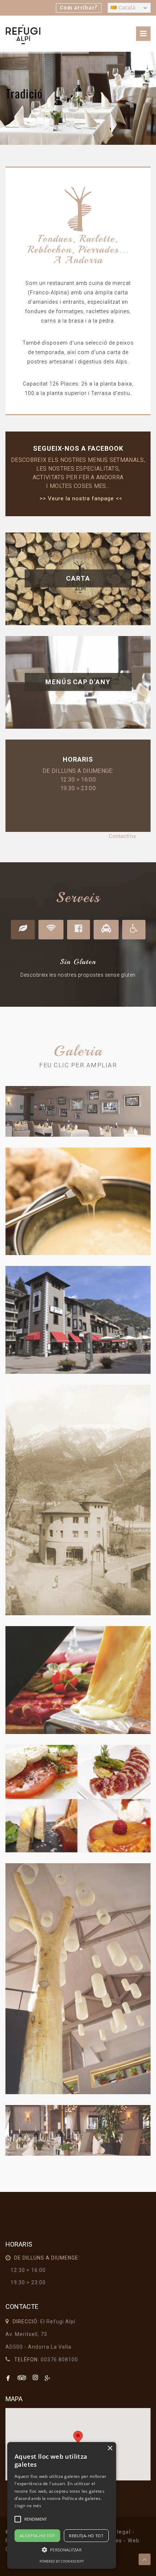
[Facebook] (9, 2378)
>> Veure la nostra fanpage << (81, 498)
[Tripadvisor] (23, 2378)
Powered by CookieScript (62, 2561)
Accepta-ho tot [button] (37, 2536)
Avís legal (117, 2532)
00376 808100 (59, 2360)
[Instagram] (36, 2378)
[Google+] (48, 2378)
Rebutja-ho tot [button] (86, 2536)
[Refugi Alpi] (23, 34)
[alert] (62, 2505)
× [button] (110, 2448)
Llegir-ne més (28, 2506)
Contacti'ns (122, 836)
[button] (62, 2550)
